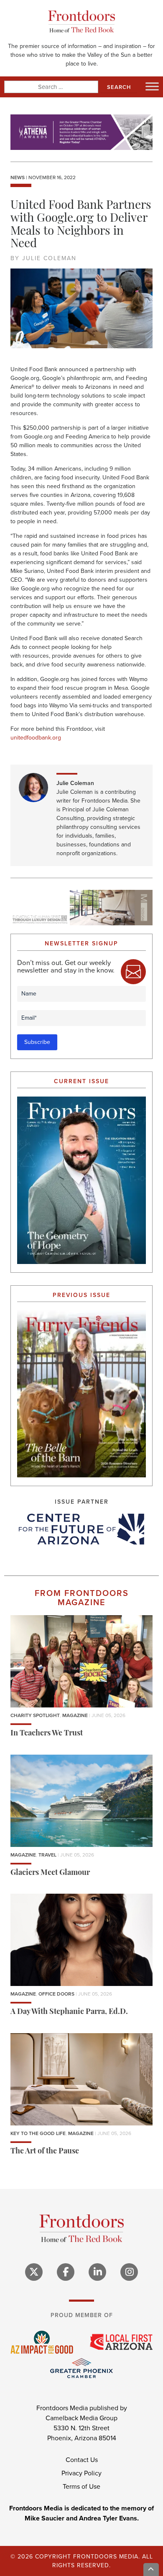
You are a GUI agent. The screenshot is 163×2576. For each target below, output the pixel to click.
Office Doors (56, 1994)
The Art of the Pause (45, 2152)
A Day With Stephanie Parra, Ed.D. (69, 2012)
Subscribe (37, 1042)
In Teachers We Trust (47, 1734)
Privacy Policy (81, 2473)
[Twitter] (34, 2272)
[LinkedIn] (97, 2272)
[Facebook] (66, 2272)
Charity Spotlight (35, 1715)
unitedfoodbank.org (36, 738)
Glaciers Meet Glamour (50, 1873)
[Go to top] (151, 2570)
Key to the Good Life (38, 2133)
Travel (47, 1855)
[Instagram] (129, 2272)
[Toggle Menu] (152, 86)
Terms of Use (81, 2486)
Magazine (75, 1715)
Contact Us (82, 2460)
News (18, 177)
